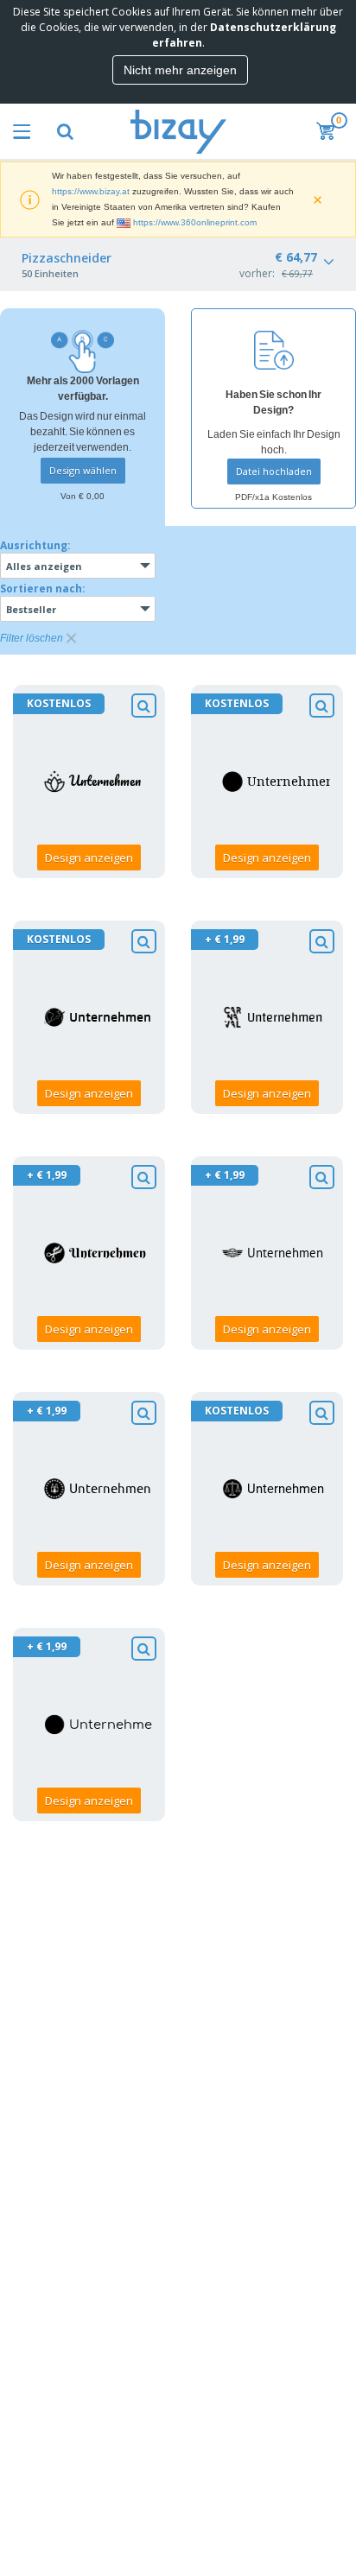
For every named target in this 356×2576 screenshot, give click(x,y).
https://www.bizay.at (91, 191)
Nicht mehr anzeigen (180, 70)
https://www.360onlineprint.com (195, 222)
